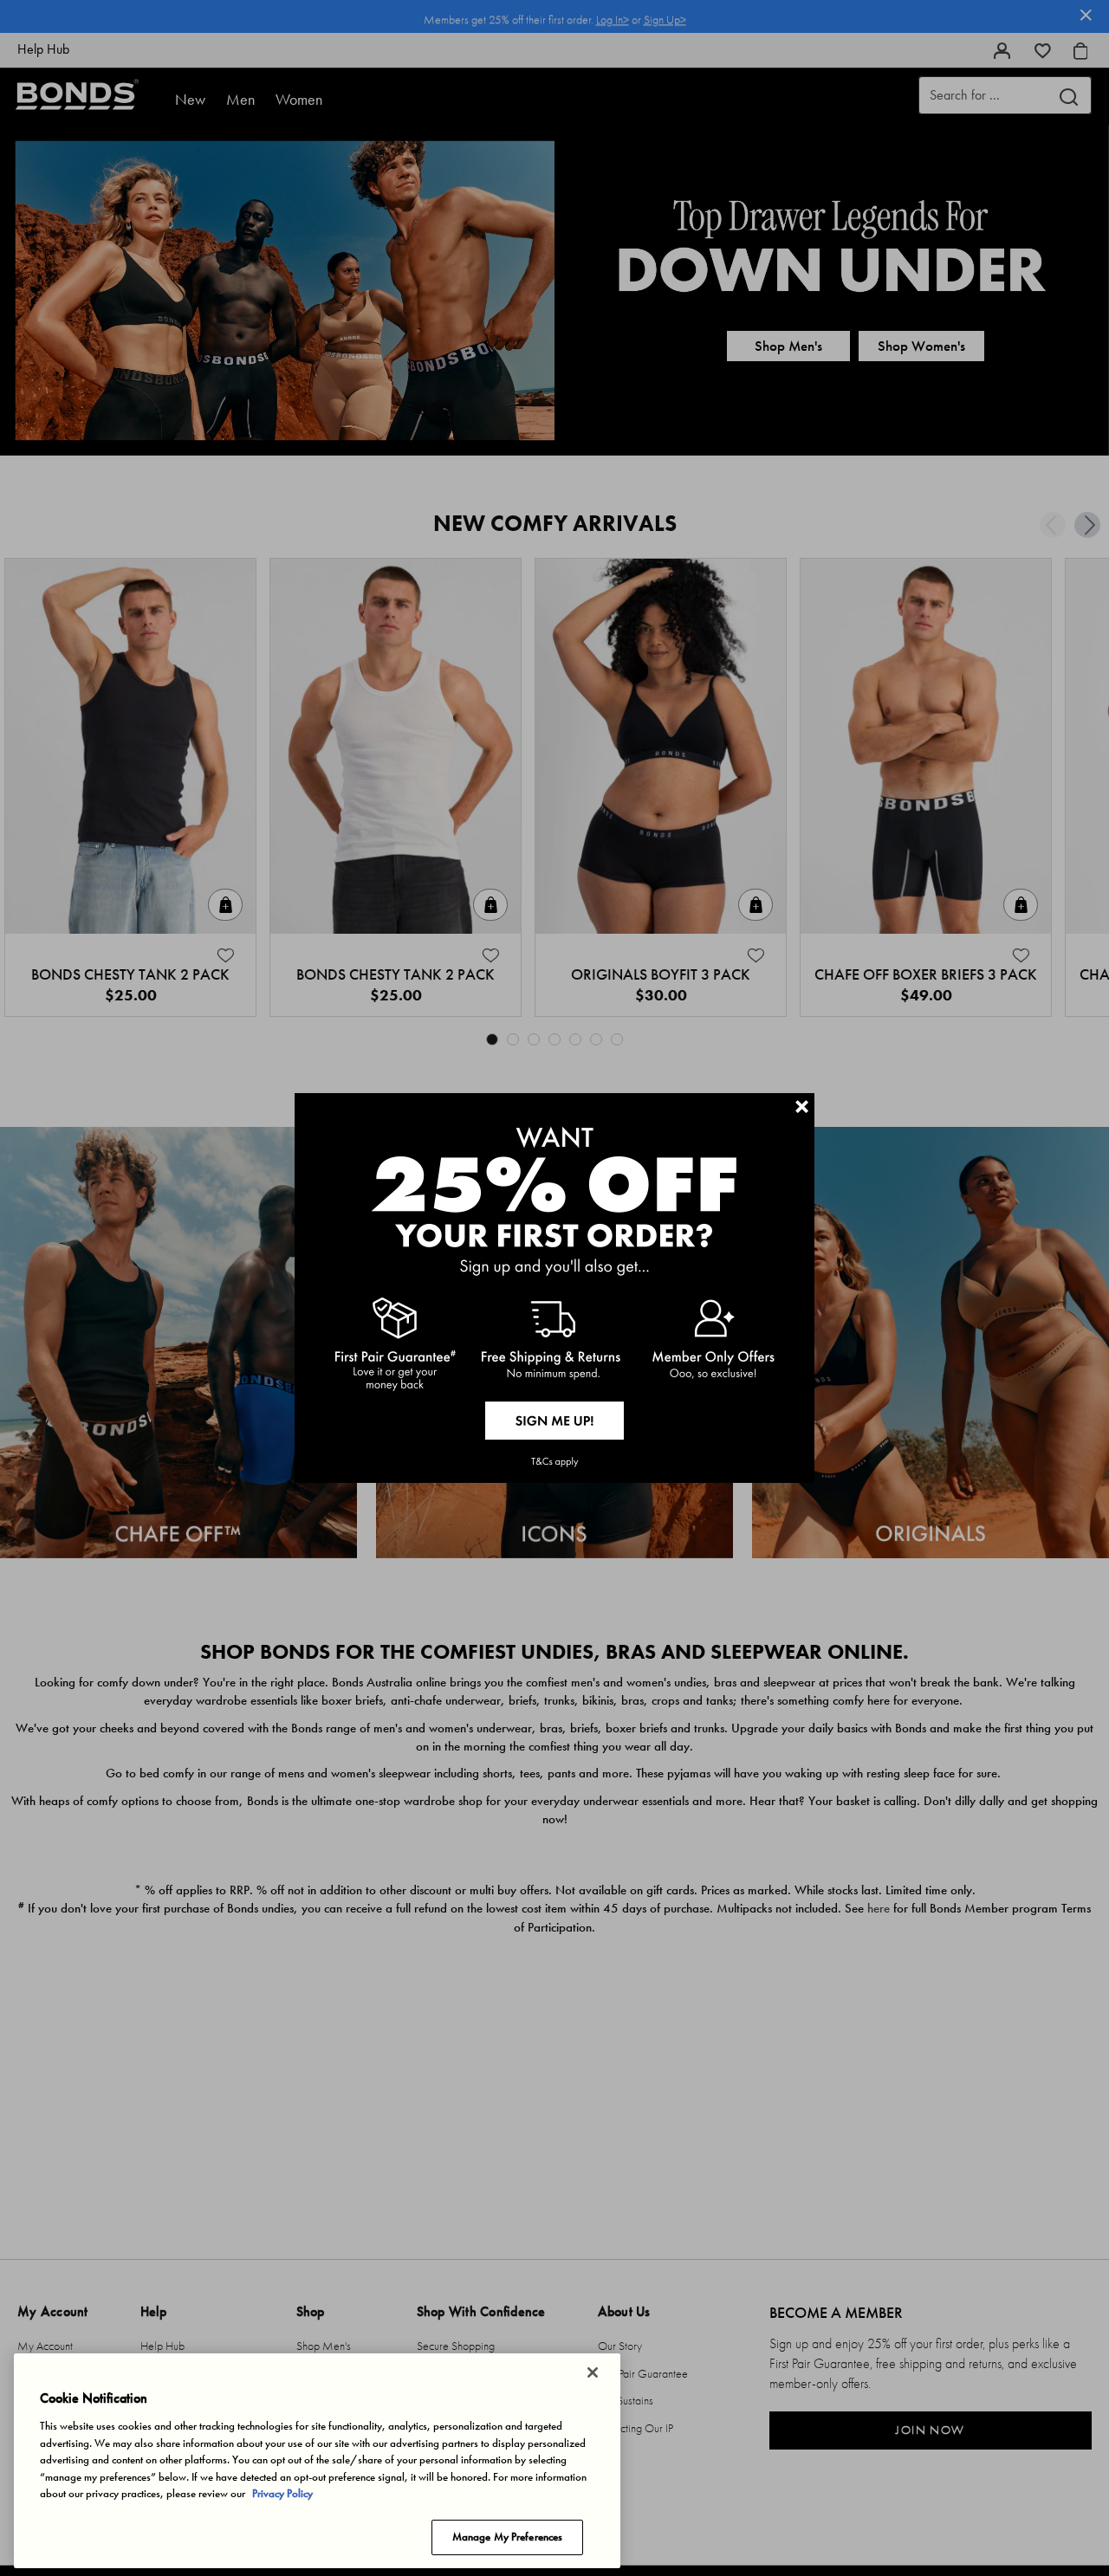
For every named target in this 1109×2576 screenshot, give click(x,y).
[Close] (593, 2372)
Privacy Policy (282, 2493)
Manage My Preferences (508, 2537)
